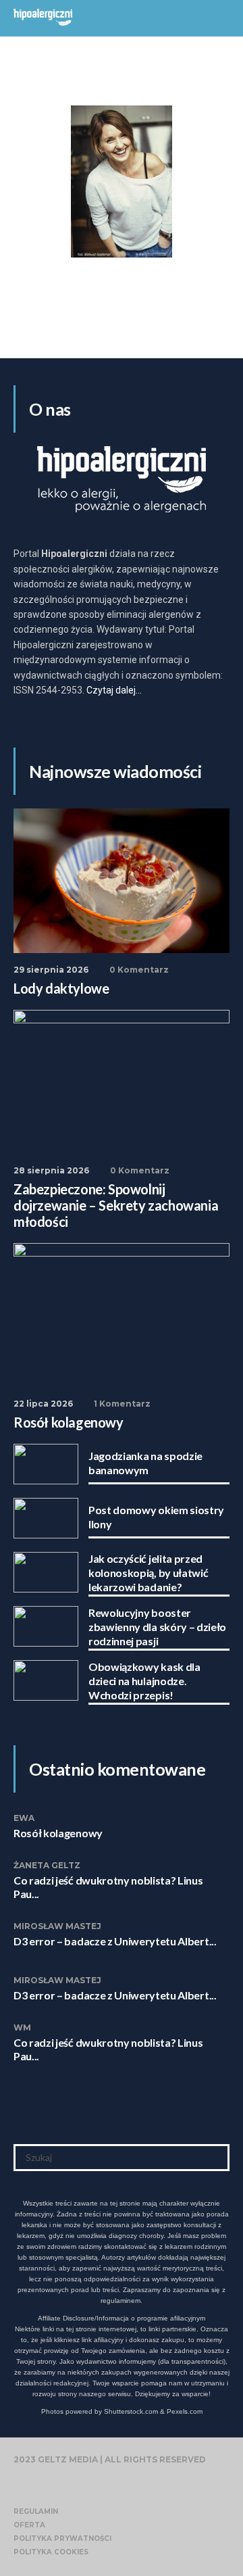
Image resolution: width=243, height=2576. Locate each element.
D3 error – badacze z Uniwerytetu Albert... (115, 1941)
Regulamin (36, 2511)
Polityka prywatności (62, 2538)
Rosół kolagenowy (58, 1833)
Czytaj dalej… (114, 690)
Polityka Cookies (51, 2552)
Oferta (29, 2525)
